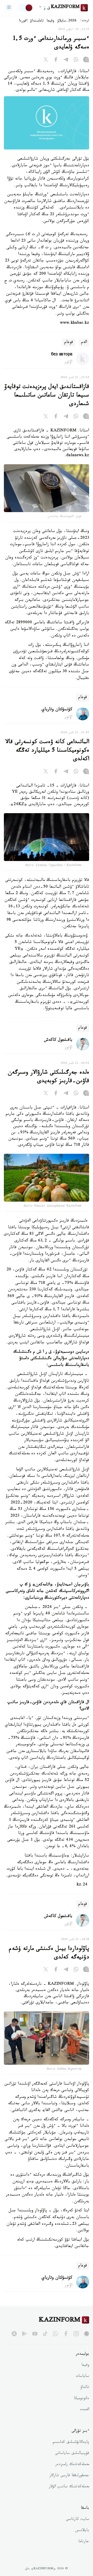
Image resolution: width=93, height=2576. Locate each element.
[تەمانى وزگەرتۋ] (26, 8)
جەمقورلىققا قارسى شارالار (69, 2476)
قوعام (69, 343)
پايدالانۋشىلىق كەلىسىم (71, 2443)
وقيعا (51, 21)
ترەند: (85, 21)
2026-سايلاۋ (67, 21)
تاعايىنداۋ (37, 21)
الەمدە (85, 2410)
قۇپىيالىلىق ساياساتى (72, 2454)
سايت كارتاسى (78, 2520)
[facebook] (66, 2334)
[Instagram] (86, 61)
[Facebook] (56, 61)
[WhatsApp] (76, 61)
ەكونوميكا (82, 2399)
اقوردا (23, 21)
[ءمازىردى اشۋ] (9, 8)
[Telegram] (66, 61)
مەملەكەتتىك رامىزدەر (72, 2465)
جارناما (84, 2542)
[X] (46, 61)
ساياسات (82, 2377)
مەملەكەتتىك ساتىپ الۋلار (69, 2487)
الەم (84, 343)
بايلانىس (82, 2531)
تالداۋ (85, 2388)
